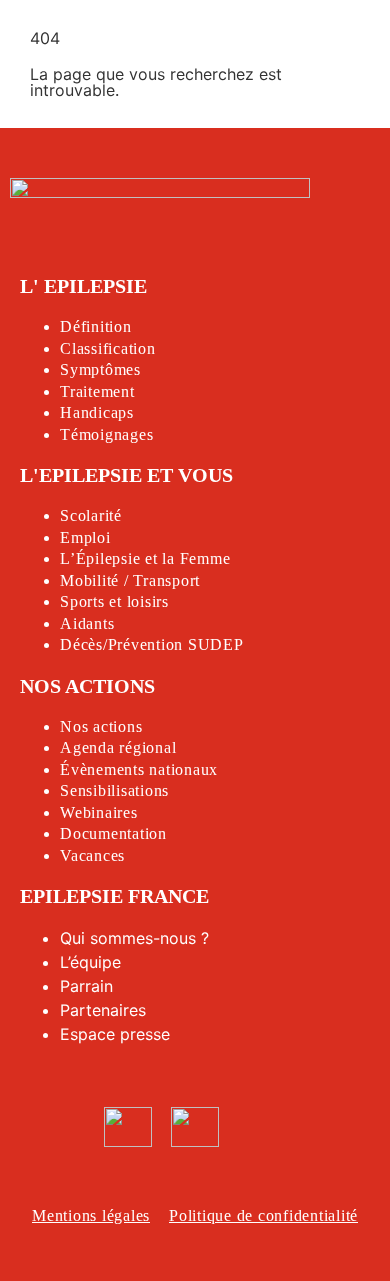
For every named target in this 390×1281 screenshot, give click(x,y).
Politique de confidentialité (263, 1215)
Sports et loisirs (114, 601)
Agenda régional (118, 747)
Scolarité (91, 515)
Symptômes (100, 369)
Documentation (113, 833)
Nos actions (101, 726)
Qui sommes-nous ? (134, 938)
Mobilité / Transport (130, 580)
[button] (302, 31)
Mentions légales (91, 1215)
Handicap (93, 412)
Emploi (85, 537)
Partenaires (103, 1010)
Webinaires (99, 812)
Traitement (97, 391)
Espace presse (115, 1034)
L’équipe (90, 962)
